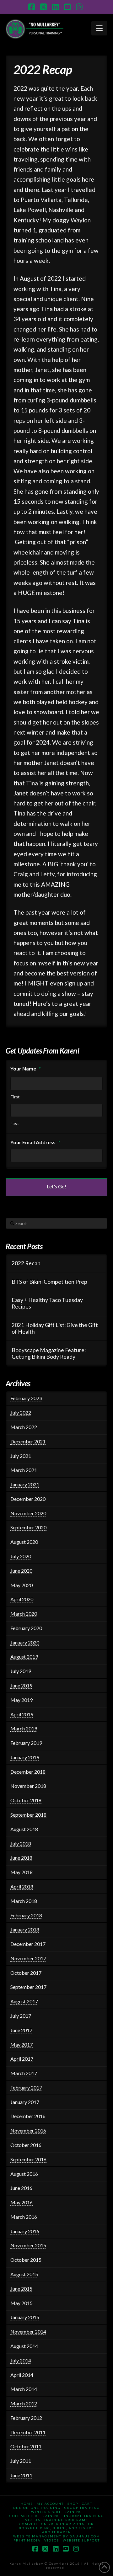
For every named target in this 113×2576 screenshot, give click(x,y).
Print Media (27, 2540)
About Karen (57, 2532)
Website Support (81, 2540)
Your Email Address (35, 1142)
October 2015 (26, 2260)
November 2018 (28, 1786)
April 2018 (22, 1886)
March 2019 (24, 1728)
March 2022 (24, 1427)
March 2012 (24, 2403)
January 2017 (25, 2102)
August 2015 (24, 2274)
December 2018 (28, 1772)
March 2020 (24, 1614)
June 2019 (21, 1685)
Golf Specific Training (35, 2516)
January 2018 (25, 1929)
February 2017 (26, 2087)
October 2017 (26, 1973)
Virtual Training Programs (56, 2520)
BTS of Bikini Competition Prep (49, 1282)
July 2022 (21, 1413)
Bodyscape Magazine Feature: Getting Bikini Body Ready (49, 1353)
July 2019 (21, 1671)
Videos (52, 2540)
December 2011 (28, 2432)
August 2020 (24, 1542)
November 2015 (28, 2245)
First (15, 1097)
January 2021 (25, 1484)
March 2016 (24, 2217)
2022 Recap (26, 1263)
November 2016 (28, 2130)
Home (27, 2504)
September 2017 (28, 1987)
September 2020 (28, 1527)
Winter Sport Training (57, 2512)
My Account (50, 2504)
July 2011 (21, 2461)
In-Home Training (84, 2516)
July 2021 (21, 1456)
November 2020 (28, 1513)
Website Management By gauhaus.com (57, 2536)
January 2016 (25, 2231)
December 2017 (28, 1944)
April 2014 (22, 2375)
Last (15, 1123)
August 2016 (24, 2174)
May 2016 (22, 2202)
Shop (73, 2504)
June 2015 (21, 2289)
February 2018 (26, 1915)
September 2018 (28, 1815)
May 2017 (22, 2045)
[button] (99, 28)
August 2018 (24, 1829)
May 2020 (22, 1585)
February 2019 (26, 1743)
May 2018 (22, 1872)
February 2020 (26, 1628)
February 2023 (26, 1398)
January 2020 (25, 1642)
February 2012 (26, 2418)
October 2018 (26, 1800)
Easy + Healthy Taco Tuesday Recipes (47, 1303)
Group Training (82, 2508)
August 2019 (24, 1657)
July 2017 (21, 2016)
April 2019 (22, 1714)
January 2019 (25, 1757)
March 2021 (24, 1470)
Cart (87, 2504)
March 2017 (24, 2073)
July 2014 (21, 2360)
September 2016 (28, 2159)
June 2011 (21, 2475)
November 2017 (28, 1958)
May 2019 (22, 1700)
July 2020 (21, 1556)
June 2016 (21, 2188)
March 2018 (24, 1901)
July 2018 (21, 1843)
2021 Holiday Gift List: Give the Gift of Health (55, 1328)
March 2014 (24, 2389)
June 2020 (21, 1571)
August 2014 (24, 2346)
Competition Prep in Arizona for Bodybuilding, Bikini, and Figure (56, 2526)
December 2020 (28, 1499)
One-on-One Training (37, 2508)
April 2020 (22, 1599)
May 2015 (22, 2303)
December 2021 (28, 1441)
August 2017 (24, 2001)
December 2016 (28, 2116)
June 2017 (21, 2030)
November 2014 (28, 2332)
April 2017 (22, 2059)
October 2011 (26, 2446)
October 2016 (26, 2145)
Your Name (26, 1068)
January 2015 (25, 2317)
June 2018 (21, 1858)
